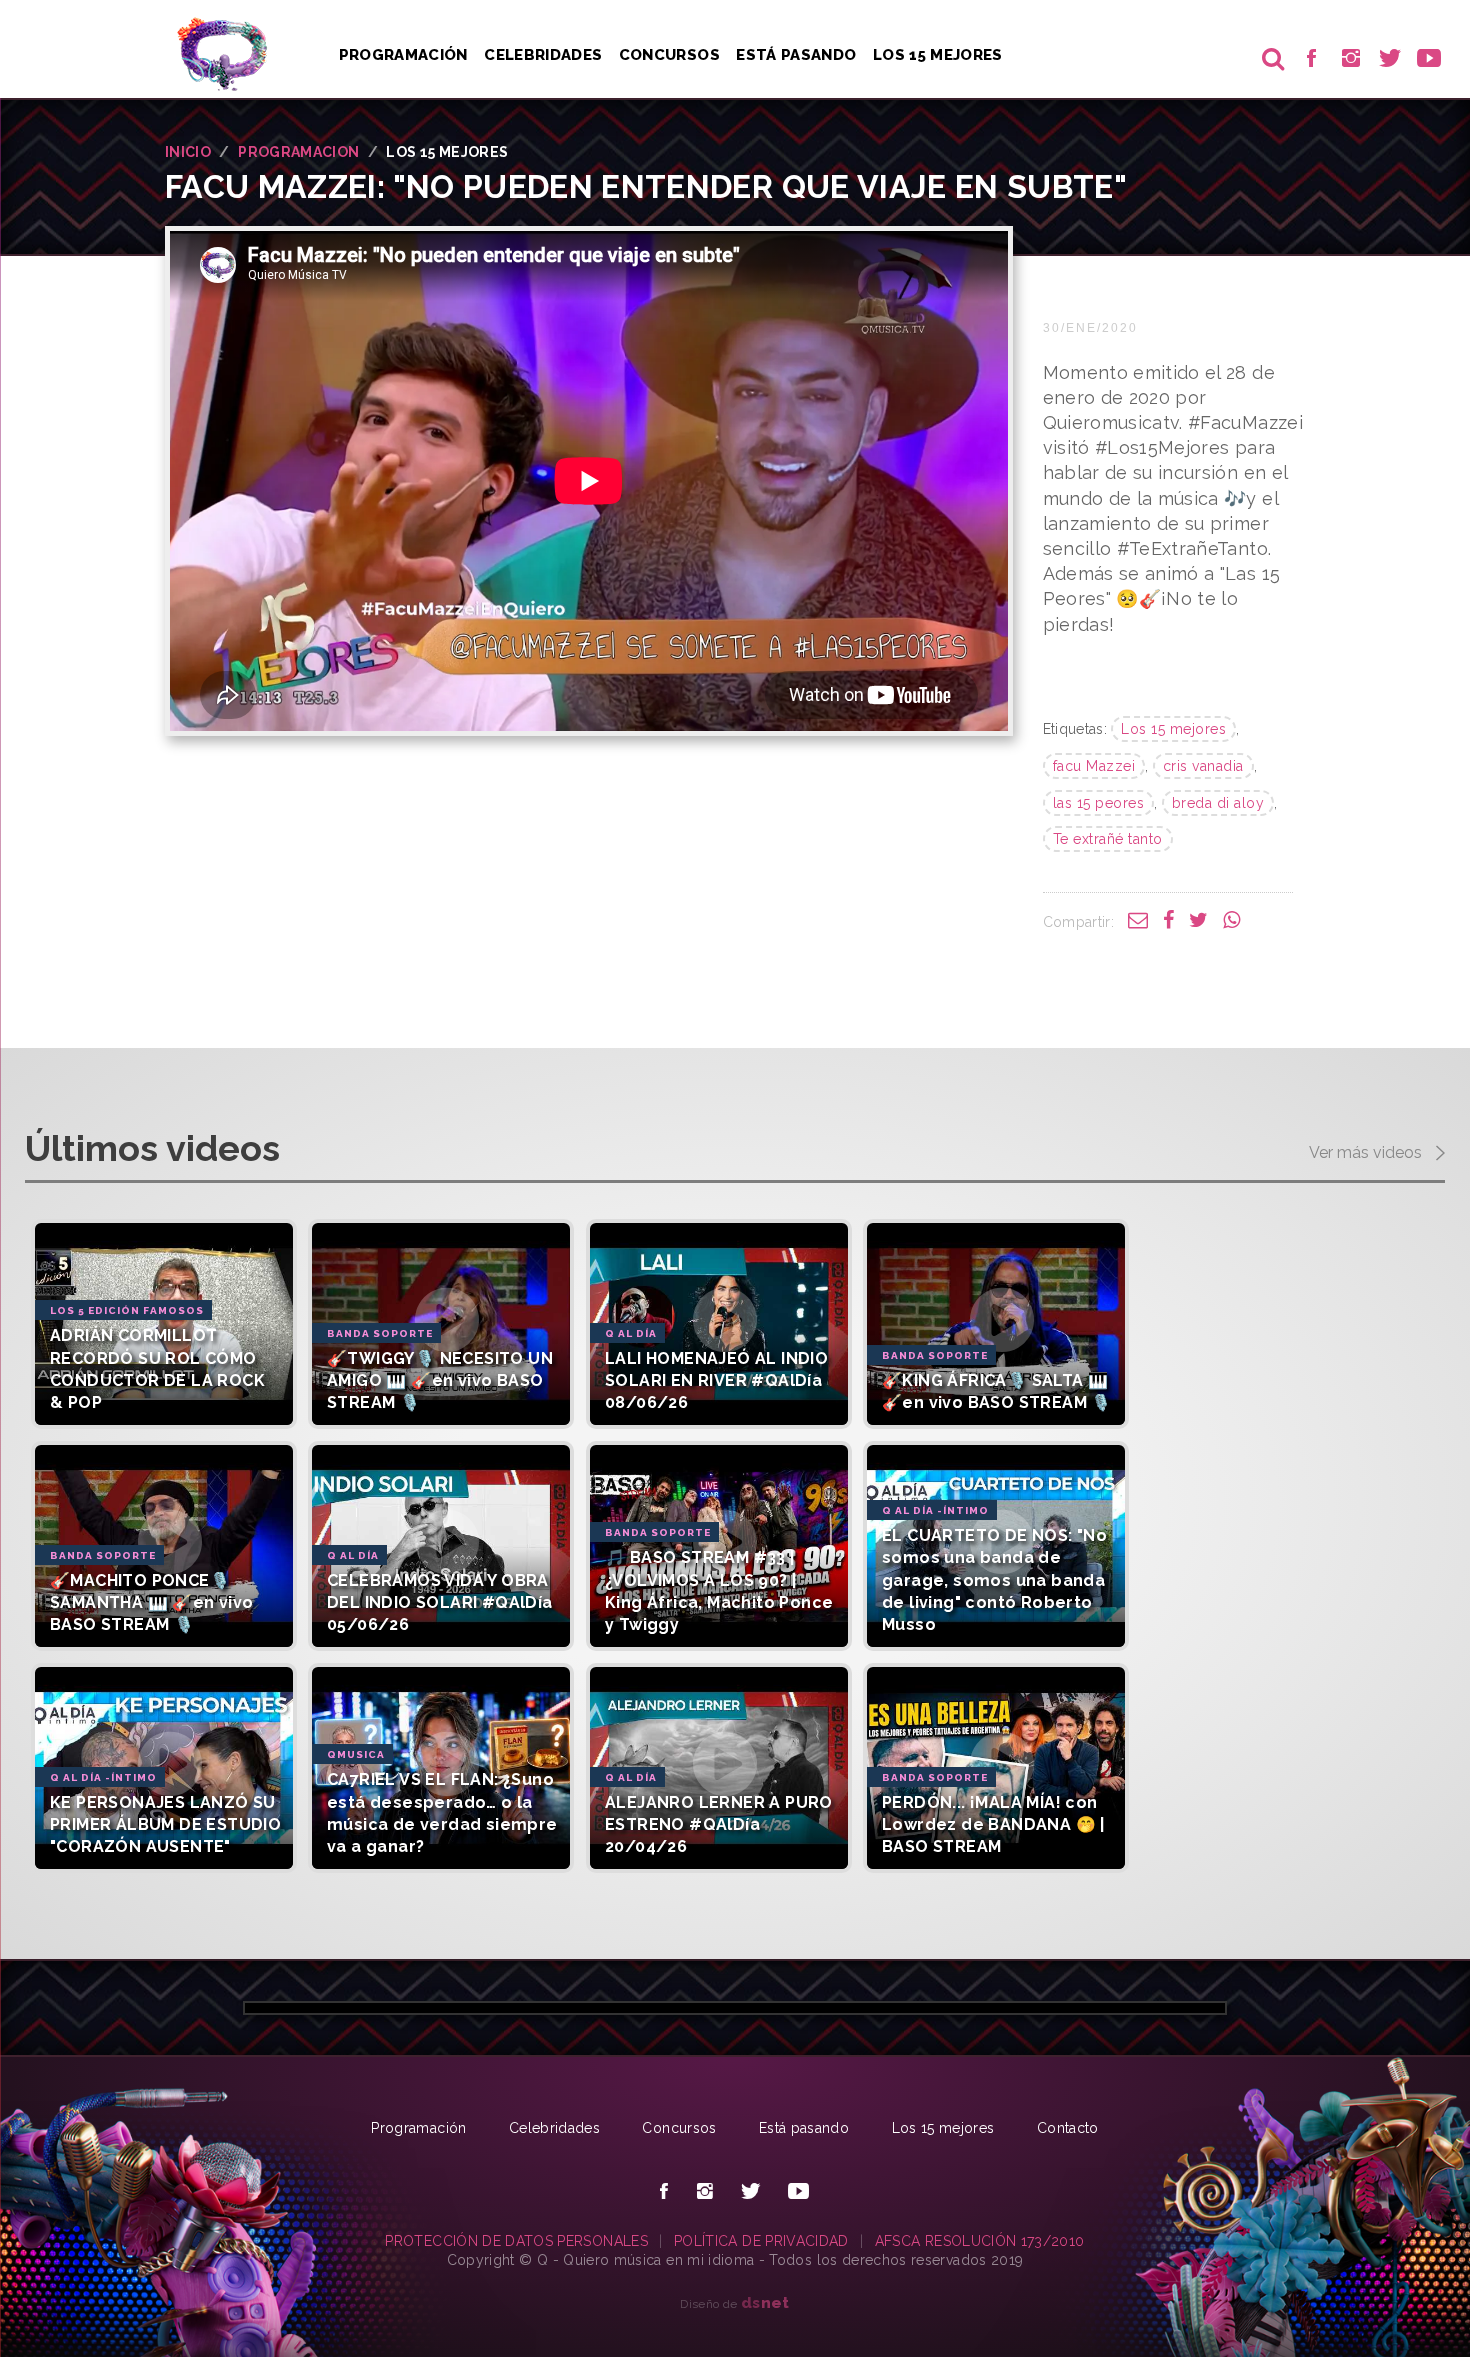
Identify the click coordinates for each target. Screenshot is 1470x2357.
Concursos (669, 55)
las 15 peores (1099, 803)
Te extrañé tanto (1108, 839)
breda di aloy (1218, 803)
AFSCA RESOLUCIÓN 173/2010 (980, 2241)
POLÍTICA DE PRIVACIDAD (761, 2241)
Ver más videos (1367, 1153)
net (765, 2302)
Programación (403, 55)
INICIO (188, 152)
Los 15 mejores (1173, 729)
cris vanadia (1203, 766)
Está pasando (796, 55)
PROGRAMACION (298, 152)
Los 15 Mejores (938, 55)
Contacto (1068, 2128)
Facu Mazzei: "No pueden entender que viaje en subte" (646, 186)
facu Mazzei (1094, 766)
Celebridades (543, 55)
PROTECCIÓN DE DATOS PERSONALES (516, 2241)
